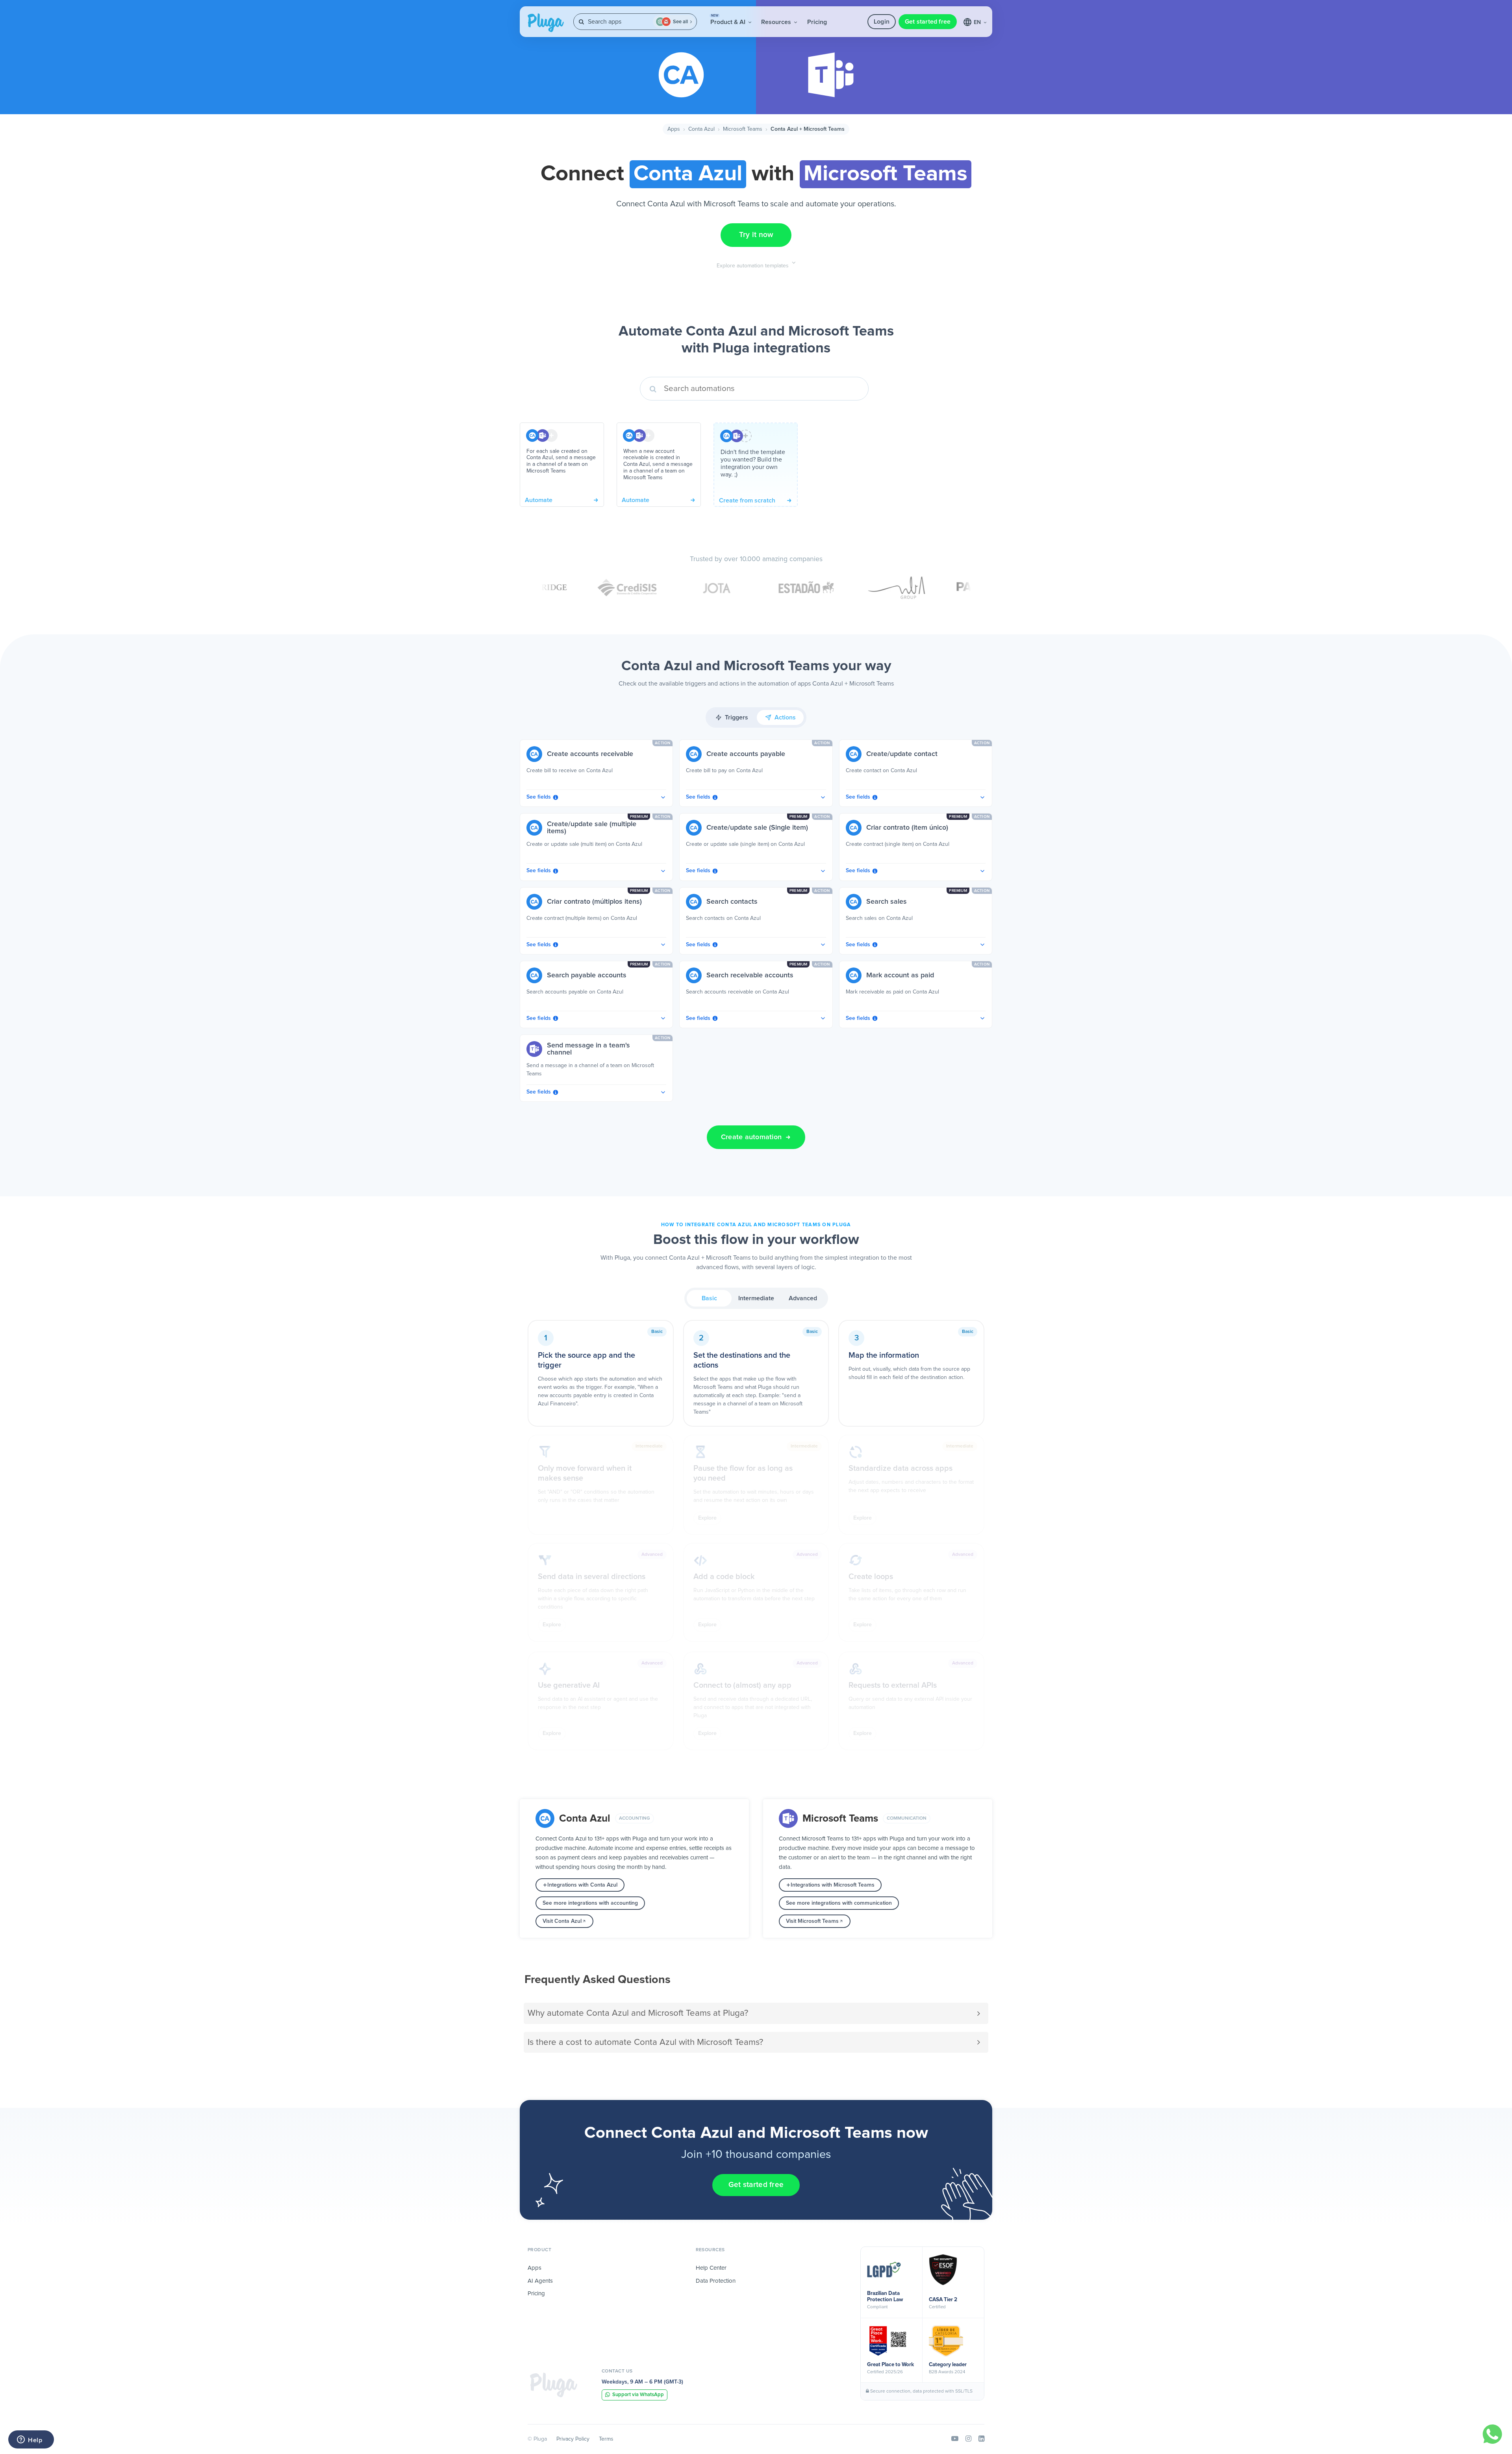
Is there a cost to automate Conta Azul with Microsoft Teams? (645, 2042)
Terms (606, 2439)
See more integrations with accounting (590, 1903)
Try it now (756, 235)
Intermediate (756, 1298)
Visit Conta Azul (562, 1921)
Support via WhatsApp (638, 2395)
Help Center (711, 2268)
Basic (709, 1298)
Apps (674, 129)
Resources (777, 22)
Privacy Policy (573, 2439)
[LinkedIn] (981, 2439)
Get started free (928, 22)
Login (882, 22)
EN (978, 22)
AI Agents (540, 2281)
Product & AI (729, 20)
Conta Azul (701, 129)
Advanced (803, 1298)
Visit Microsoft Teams (812, 1921)
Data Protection (716, 2281)
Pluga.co (546, 23)
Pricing (817, 22)
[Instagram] (968, 2439)
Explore (707, 1518)
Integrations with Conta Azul (582, 1885)
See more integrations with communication (839, 1903)
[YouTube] (955, 2439)
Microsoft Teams (743, 129)
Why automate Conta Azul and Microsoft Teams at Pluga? (638, 2013)
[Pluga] (554, 2385)
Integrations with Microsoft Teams (833, 1885)
